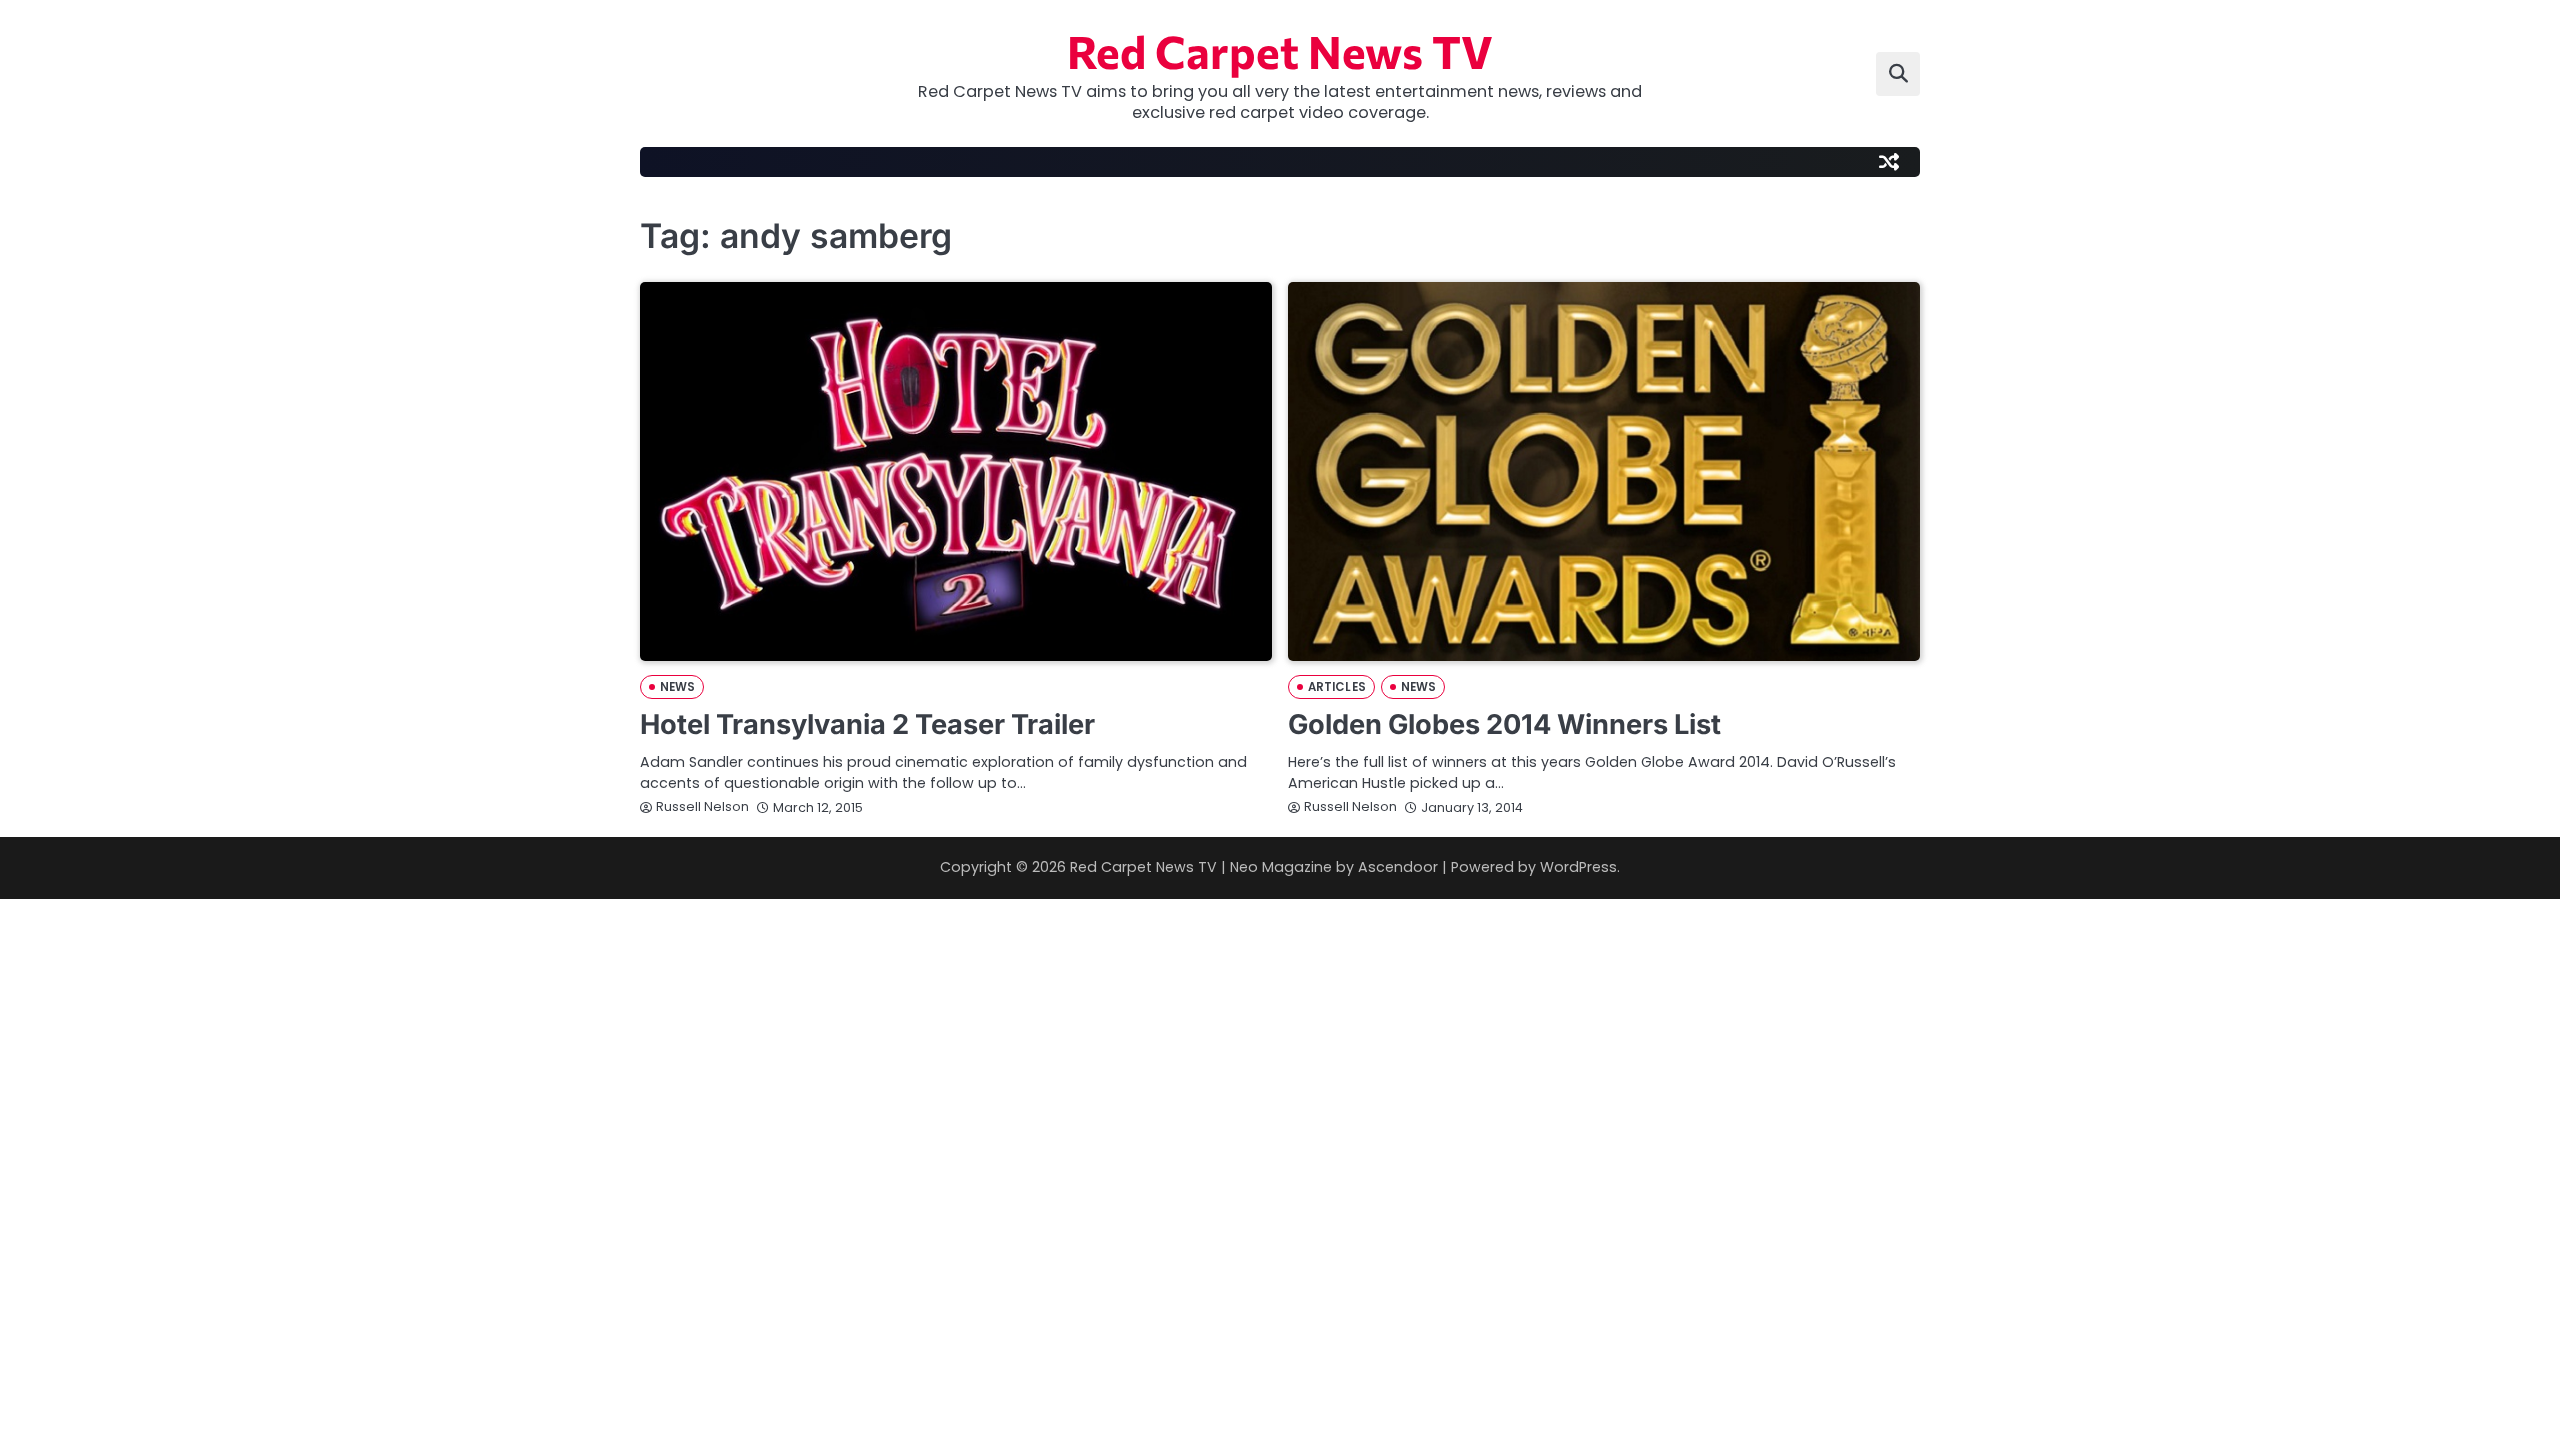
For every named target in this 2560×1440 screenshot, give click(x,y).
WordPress (1578, 867)
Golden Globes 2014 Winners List (1504, 724)
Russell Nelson (702, 806)
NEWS (677, 687)
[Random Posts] (1889, 162)
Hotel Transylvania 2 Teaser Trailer (867, 724)
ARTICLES (1337, 687)
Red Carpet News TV (1280, 50)
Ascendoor (1398, 867)
